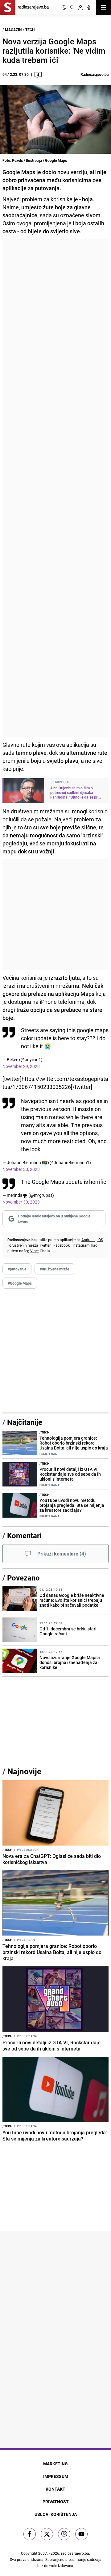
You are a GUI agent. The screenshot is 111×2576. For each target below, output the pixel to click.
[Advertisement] (55, 488)
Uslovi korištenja (56, 2514)
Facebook (62, 1245)
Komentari (24, 1535)
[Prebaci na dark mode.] (64, 7)
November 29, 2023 (21, 1066)
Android (88, 1240)
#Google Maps (20, 1283)
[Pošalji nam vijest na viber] (64, 2534)
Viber (35, 1251)
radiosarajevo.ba (75, 2553)
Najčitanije (25, 1422)
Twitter (45, 1245)
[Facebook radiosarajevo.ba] (30, 2534)
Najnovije (24, 1771)
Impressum (56, 2476)
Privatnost (56, 2502)
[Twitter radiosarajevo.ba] (47, 2534)
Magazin (13, 30)
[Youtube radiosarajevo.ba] (81, 2534)
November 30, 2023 (21, 1169)
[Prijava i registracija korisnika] (80, 7)
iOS (100, 1240)
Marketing (55, 2464)
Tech (30, 30)
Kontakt (55, 2489)
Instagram (81, 1245)
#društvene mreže (54, 1269)
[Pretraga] (72, 7)
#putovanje (17, 1269)
